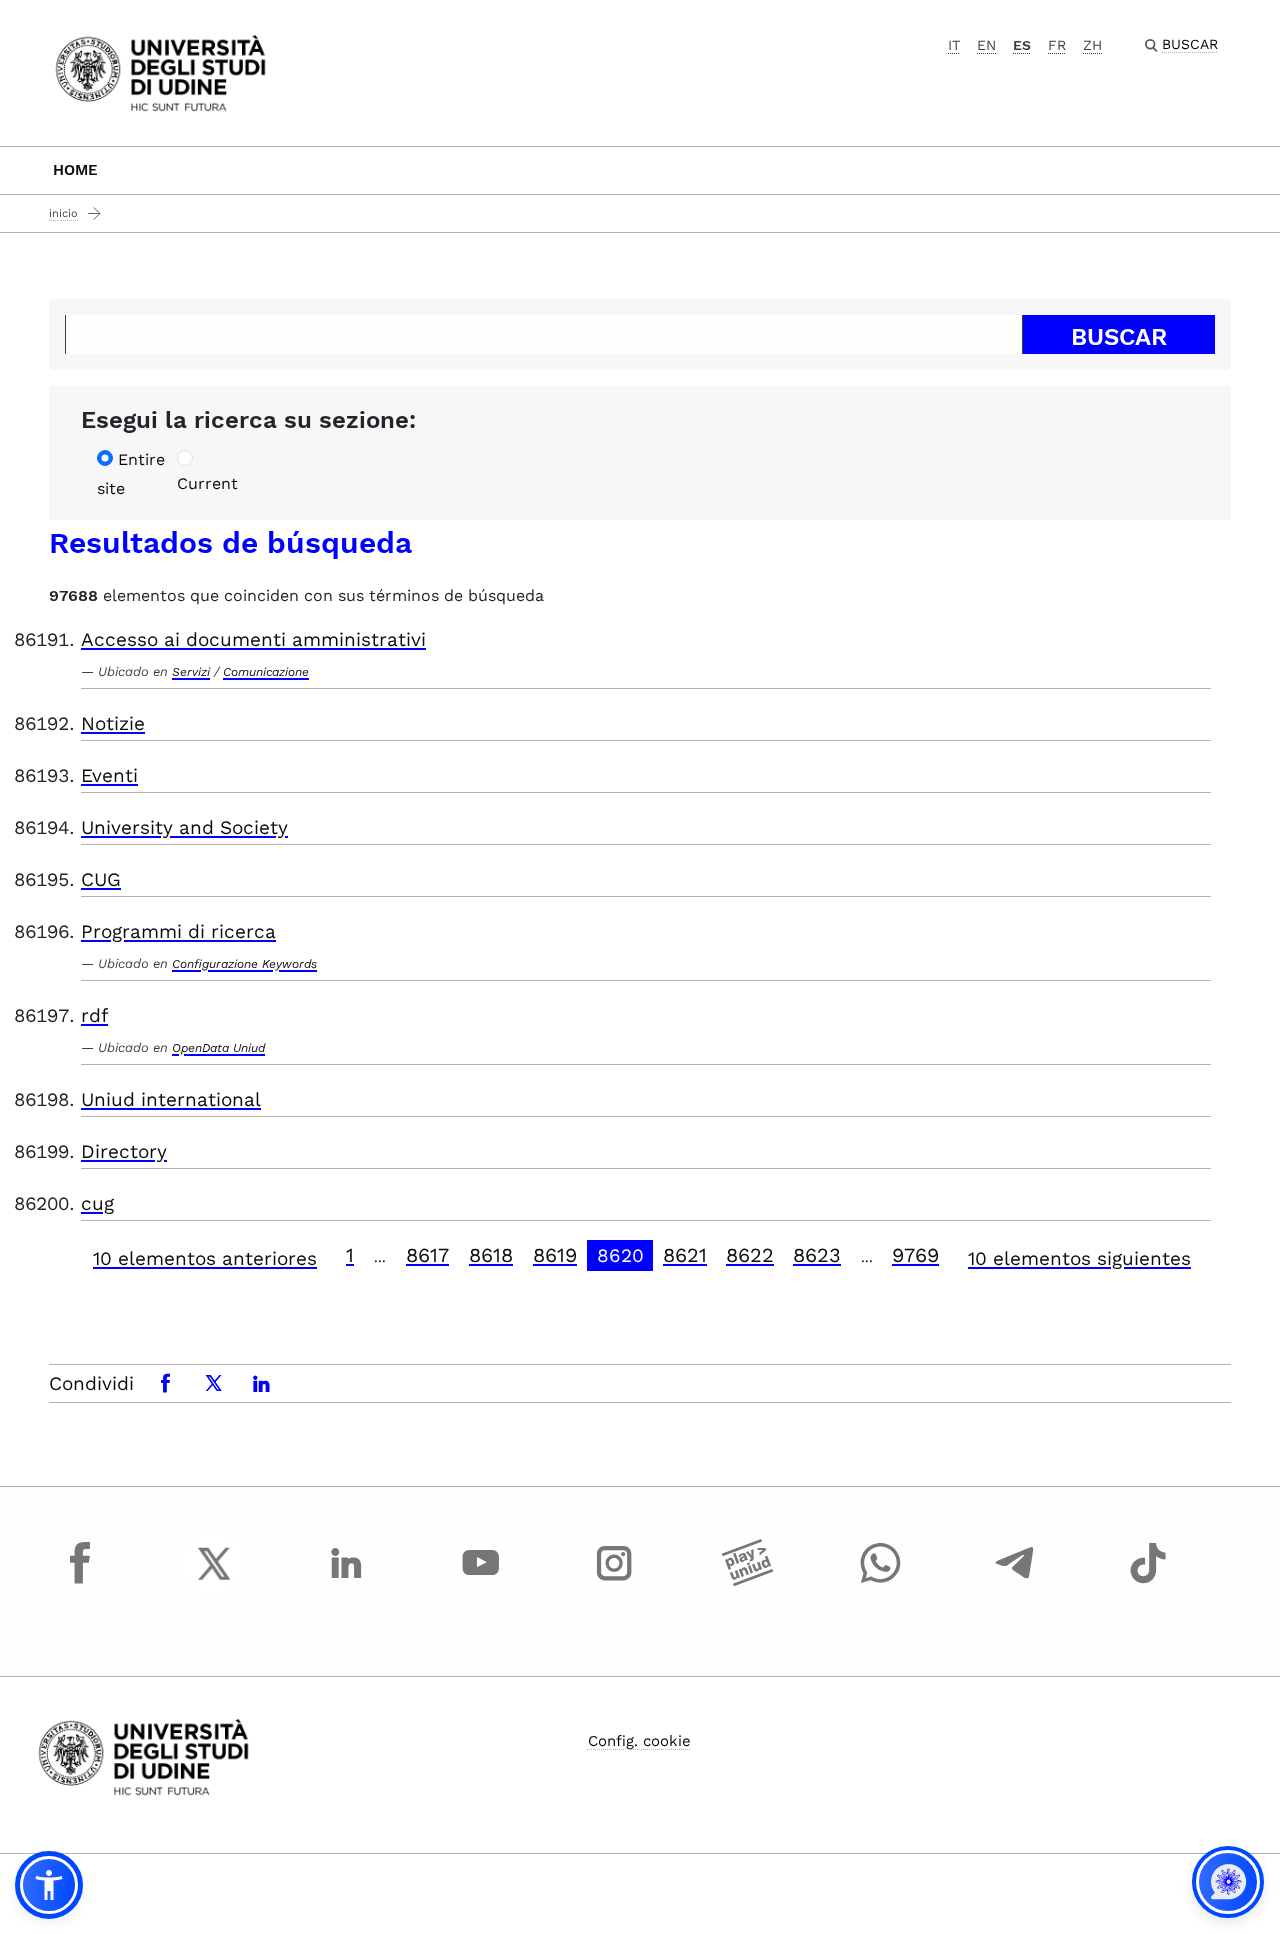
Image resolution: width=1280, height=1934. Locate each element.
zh (1092, 45)
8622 (750, 1255)
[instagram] (614, 1582)
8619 (555, 1255)
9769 (915, 1255)
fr (1057, 45)
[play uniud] (748, 1582)
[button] (49, 1885)
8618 (491, 1255)
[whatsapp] (881, 1582)
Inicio (63, 213)
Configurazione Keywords (244, 964)
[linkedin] (347, 1582)
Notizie (113, 723)
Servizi (191, 672)
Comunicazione (266, 672)
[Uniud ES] (160, 71)
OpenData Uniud (218, 1048)
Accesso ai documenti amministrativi (253, 639)
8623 (817, 1255)
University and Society (184, 827)
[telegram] (1015, 1582)
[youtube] (481, 1582)
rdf (94, 1015)
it (954, 45)
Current (207, 483)
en (986, 45)
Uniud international (171, 1099)
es (1022, 45)
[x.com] (214, 1582)
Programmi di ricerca (178, 931)
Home (75, 170)
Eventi (109, 775)
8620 (620, 1255)
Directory (124, 1151)
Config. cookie (639, 1741)
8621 (685, 1255)
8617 (427, 1255)
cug (97, 1203)
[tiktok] (1148, 1582)
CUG (101, 879)
